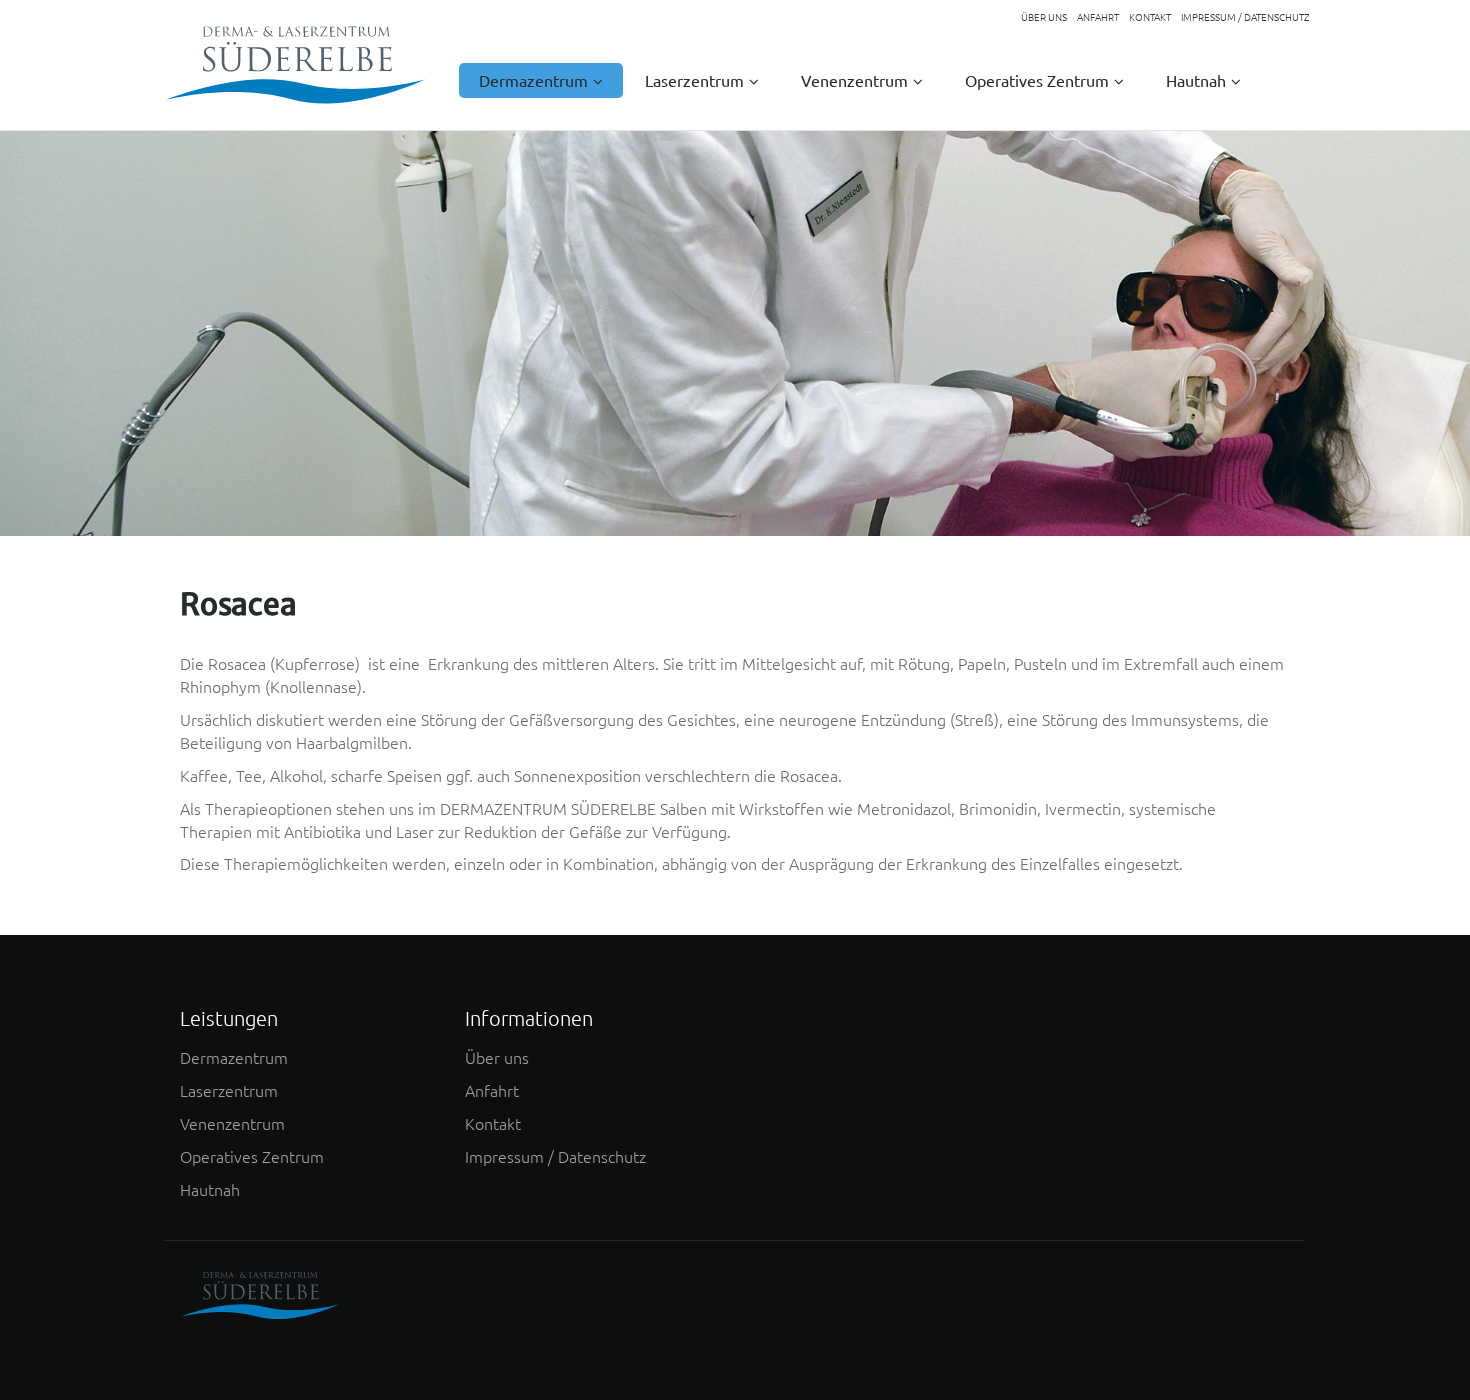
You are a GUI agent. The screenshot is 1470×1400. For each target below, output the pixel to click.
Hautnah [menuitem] (1196, 80)
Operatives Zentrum (252, 1156)
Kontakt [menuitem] (1150, 17)
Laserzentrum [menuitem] (694, 80)
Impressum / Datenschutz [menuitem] (1245, 17)
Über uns (497, 1057)
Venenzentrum (232, 1123)
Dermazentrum (234, 1057)
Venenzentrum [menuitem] (854, 80)
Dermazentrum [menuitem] (533, 80)
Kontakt (493, 1123)
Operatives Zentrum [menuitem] (1037, 80)
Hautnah (210, 1189)
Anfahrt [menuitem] (1098, 17)
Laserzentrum (229, 1090)
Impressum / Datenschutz (555, 1156)
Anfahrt (492, 1090)
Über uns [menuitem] (1044, 17)
